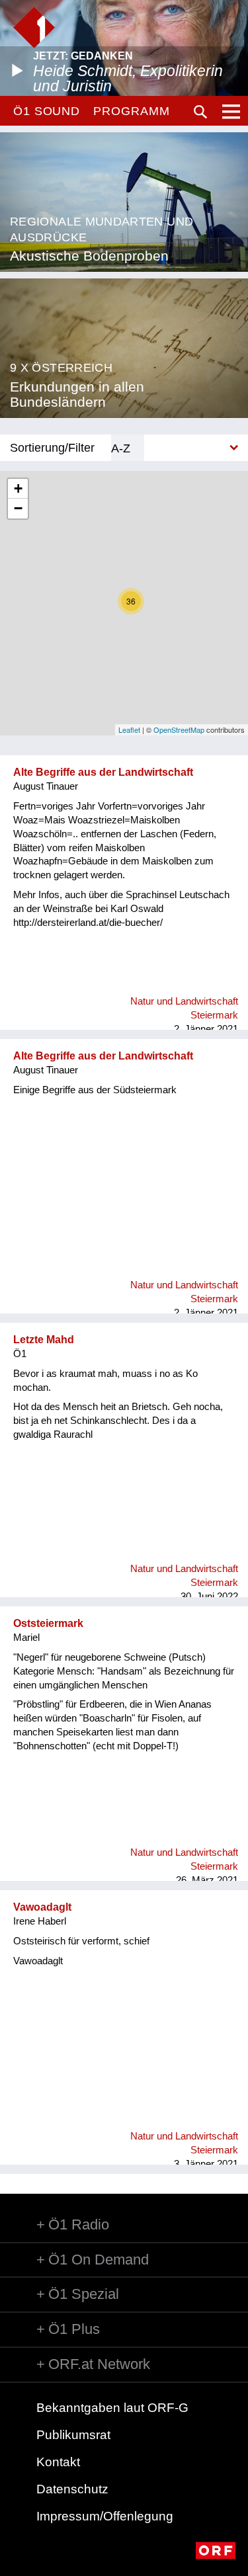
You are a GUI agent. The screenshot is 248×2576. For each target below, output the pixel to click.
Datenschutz (72, 2489)
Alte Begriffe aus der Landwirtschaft (103, 772)
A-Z (121, 448)
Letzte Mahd (44, 1340)
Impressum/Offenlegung (105, 2516)
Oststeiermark (48, 1623)
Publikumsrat (73, 2435)
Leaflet (129, 729)
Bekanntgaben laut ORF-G (112, 2408)
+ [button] (18, 488)
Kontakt (58, 2462)
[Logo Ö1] (34, 27)
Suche (200, 112)
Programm (131, 111)
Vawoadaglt (42, 1907)
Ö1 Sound (47, 111)
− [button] (18, 508)
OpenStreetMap (179, 729)
